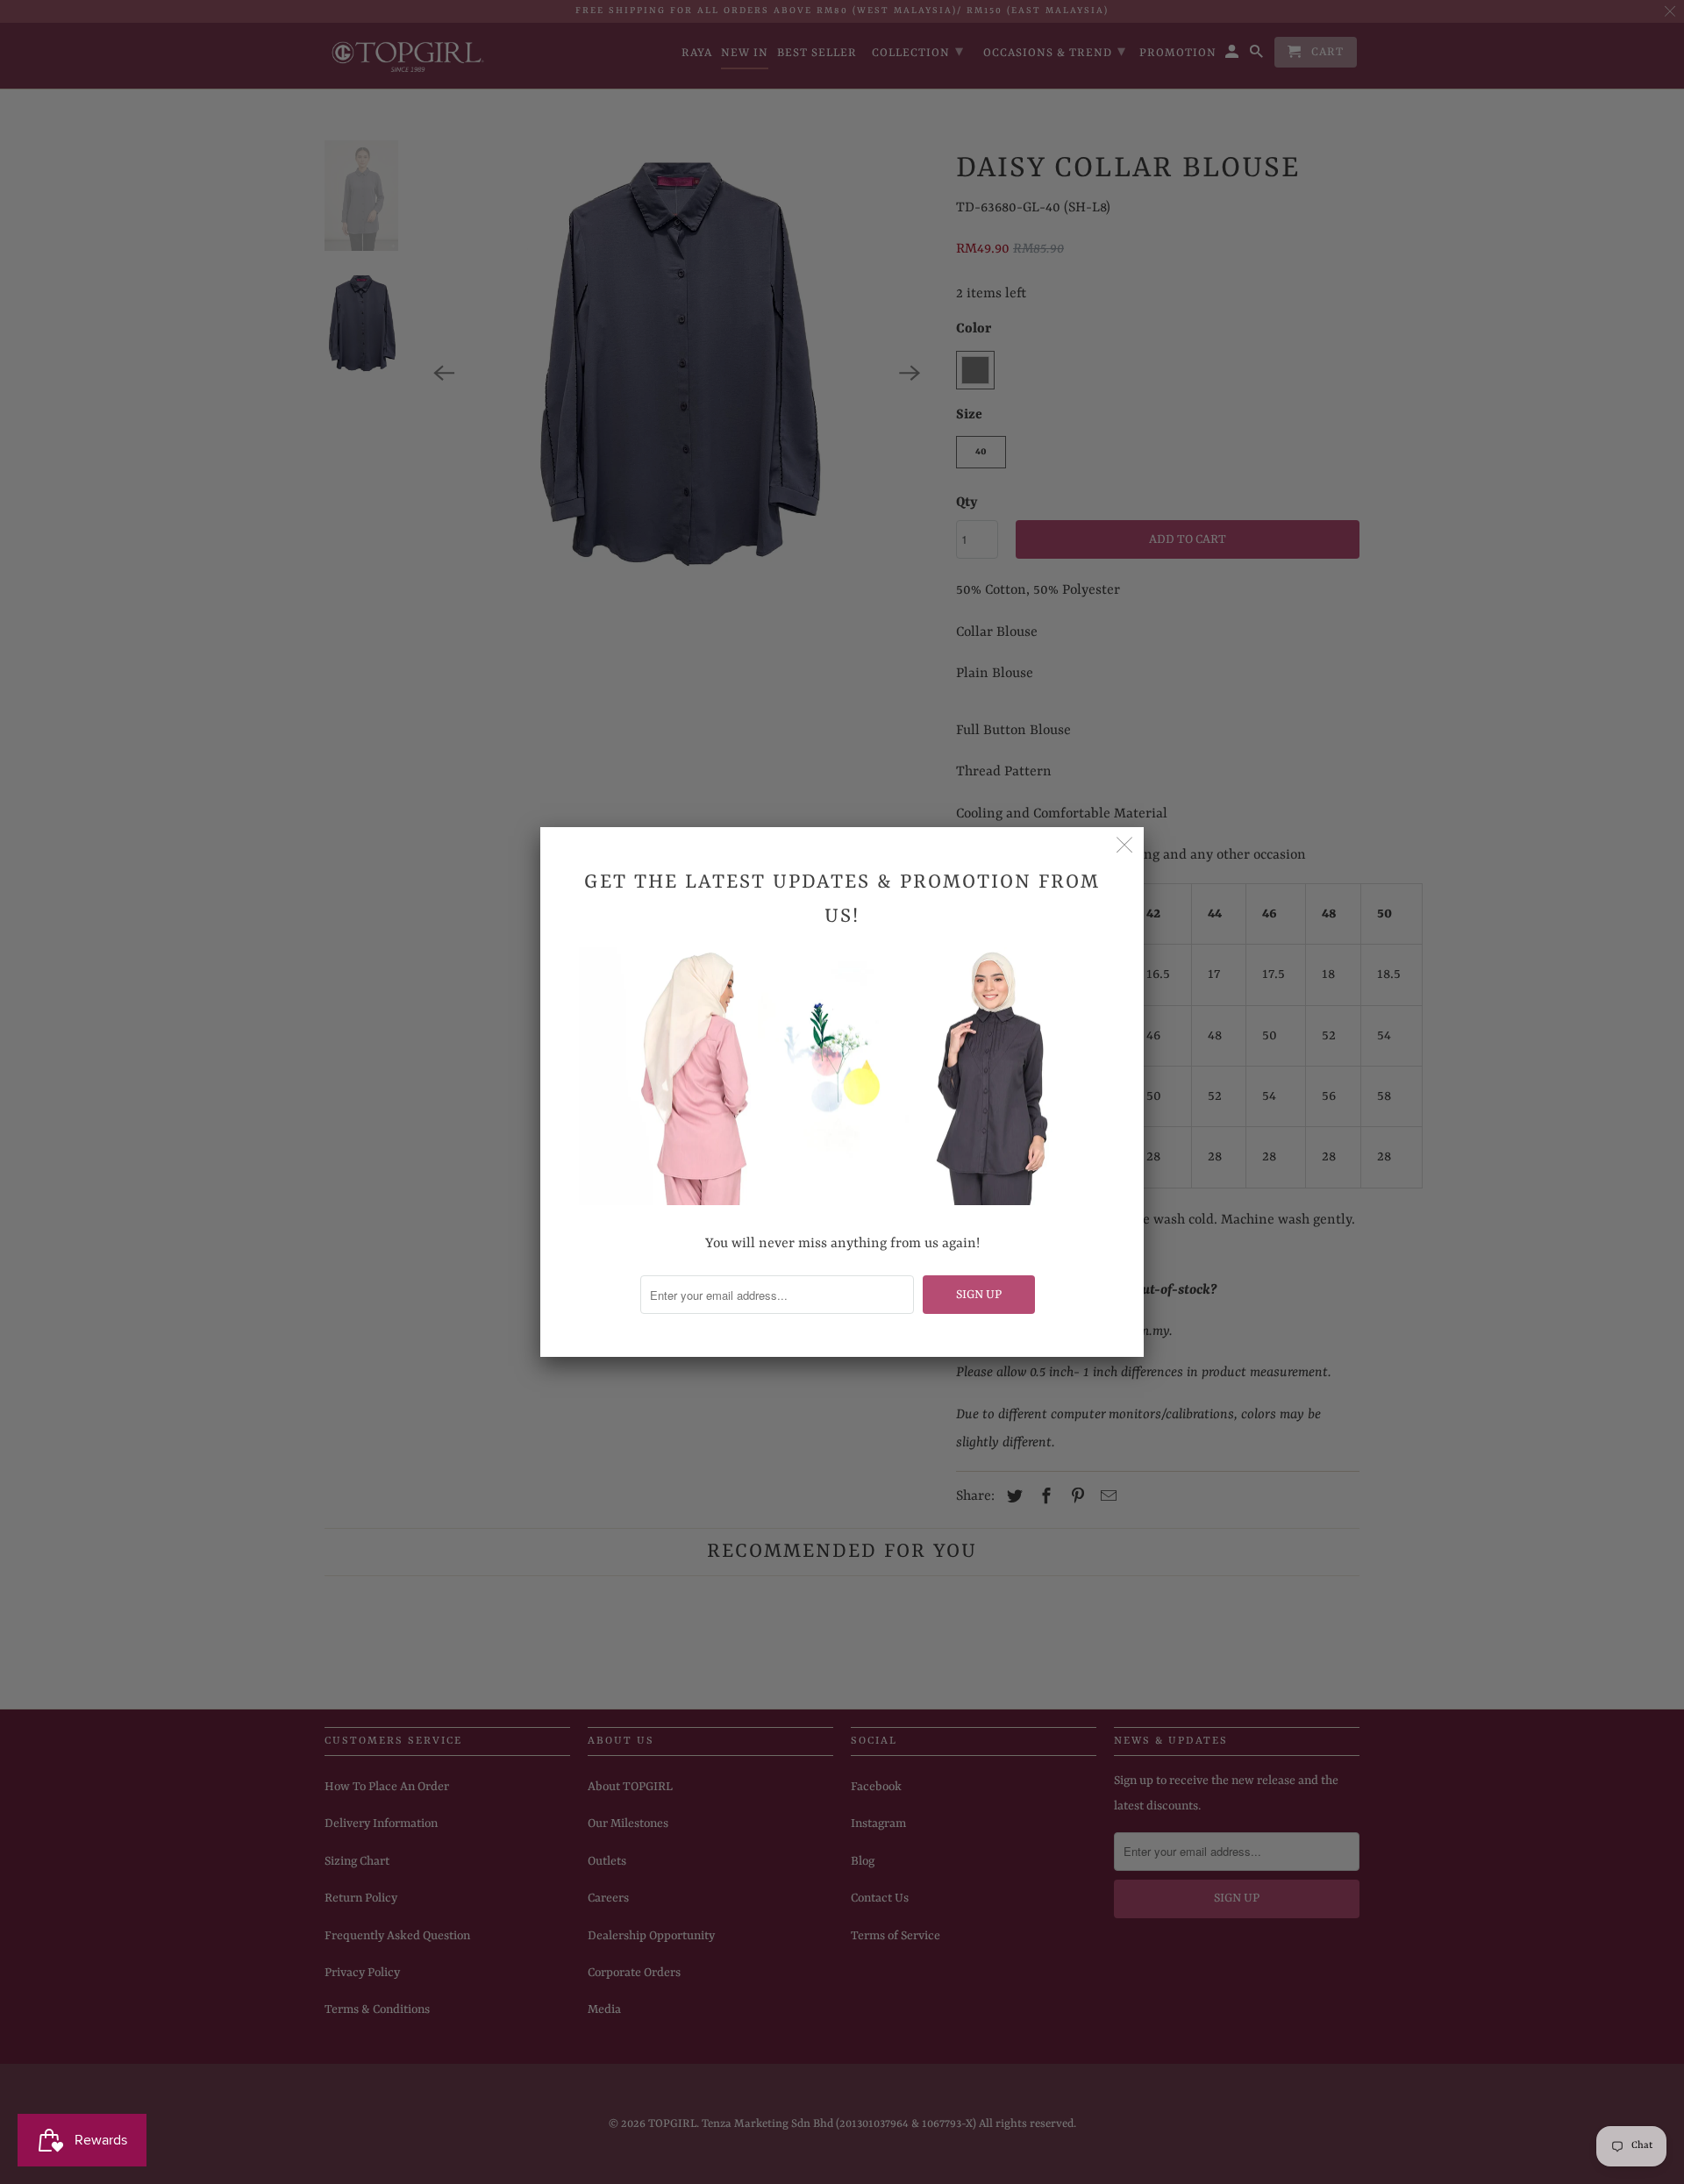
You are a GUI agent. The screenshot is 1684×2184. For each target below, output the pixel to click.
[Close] (1124, 846)
